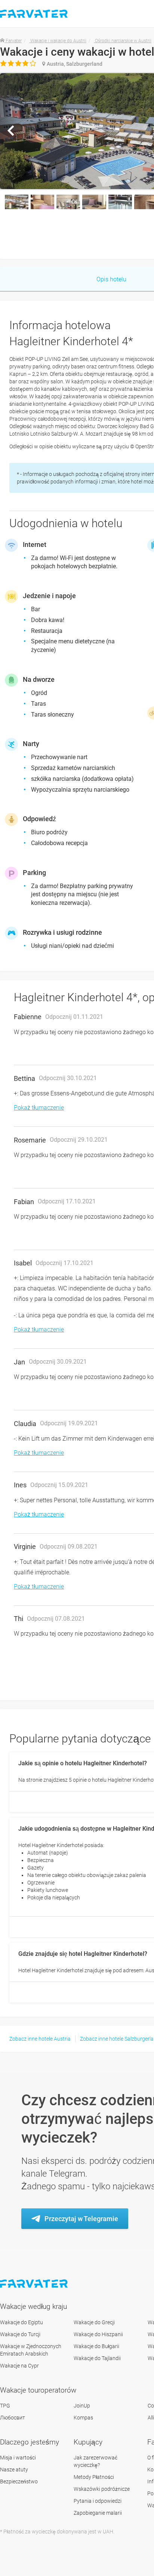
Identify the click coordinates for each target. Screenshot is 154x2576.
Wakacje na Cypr (19, 2366)
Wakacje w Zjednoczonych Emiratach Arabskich (31, 2350)
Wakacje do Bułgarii (96, 2346)
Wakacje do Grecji (94, 2322)
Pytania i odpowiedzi (98, 2501)
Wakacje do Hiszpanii (98, 2334)
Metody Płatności (94, 2477)
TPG (5, 2406)
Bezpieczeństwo (19, 2481)
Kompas (83, 2418)
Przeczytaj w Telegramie (81, 2219)
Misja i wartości (18, 2458)
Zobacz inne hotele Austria (40, 2039)
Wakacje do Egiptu (21, 2322)
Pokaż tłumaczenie (39, 1108)
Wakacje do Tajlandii (97, 2358)
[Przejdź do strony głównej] (35, 2284)
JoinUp (82, 2406)
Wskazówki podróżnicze (102, 2489)
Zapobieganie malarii (98, 2513)
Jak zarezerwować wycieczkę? (96, 2461)
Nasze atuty (14, 2470)
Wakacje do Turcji (20, 2334)
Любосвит (13, 2418)
